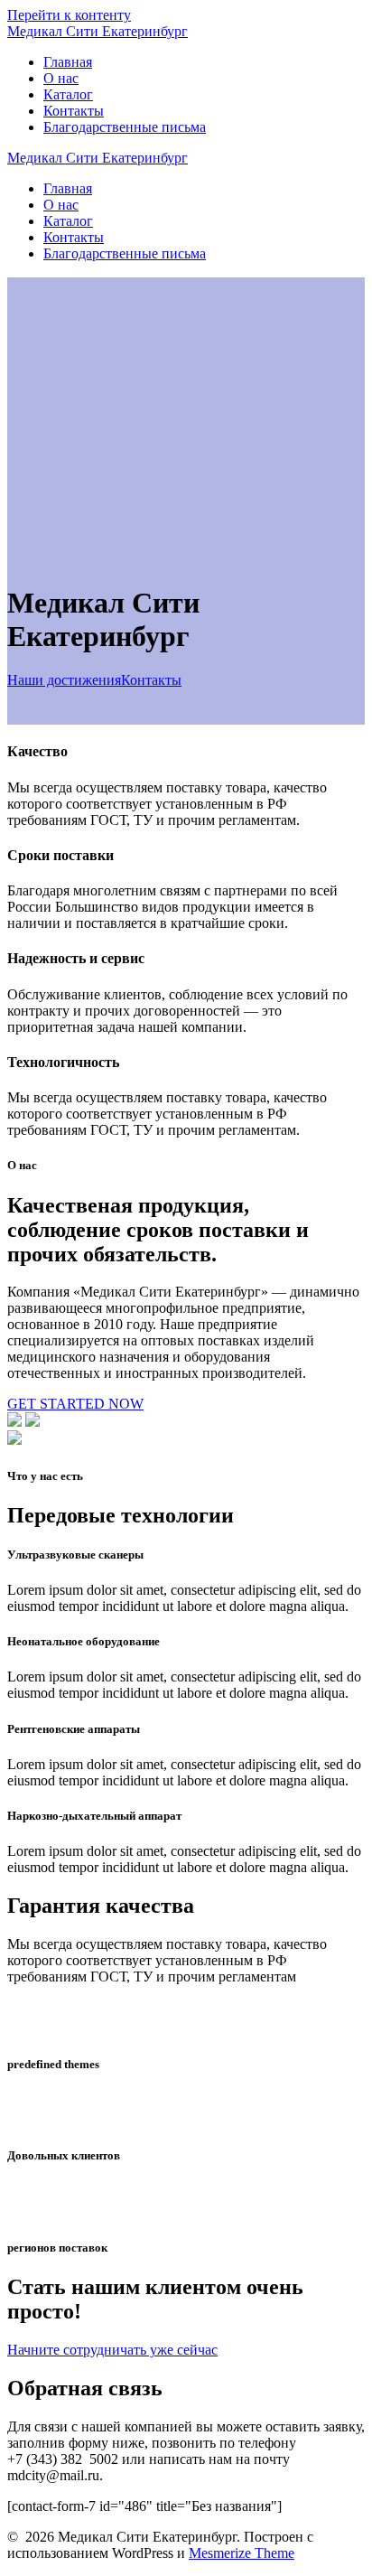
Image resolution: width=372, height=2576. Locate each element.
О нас (61, 78)
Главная (68, 62)
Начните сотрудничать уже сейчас (112, 2350)
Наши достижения (64, 680)
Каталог (68, 94)
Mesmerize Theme (242, 2553)
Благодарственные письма (125, 127)
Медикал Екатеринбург (98, 31)
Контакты (74, 111)
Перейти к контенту (69, 15)
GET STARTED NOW (75, 1404)
